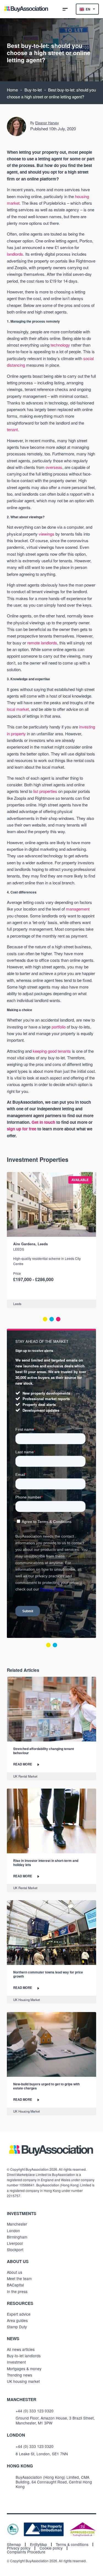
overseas (54, 467)
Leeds (19, 1249)
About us (15, 2272)
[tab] (45, 1319)
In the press (17, 2291)
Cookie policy (51, 2548)
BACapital (15, 2285)
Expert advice (19, 2314)
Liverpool (15, 2243)
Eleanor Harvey (47, 123)
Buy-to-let (33, 90)
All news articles (21, 2349)
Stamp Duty (17, 2327)
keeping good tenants (52, 1051)
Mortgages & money (24, 2369)
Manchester (17, 2224)
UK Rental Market (25, 1776)
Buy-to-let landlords (24, 2356)
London (13, 2231)
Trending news (20, 2375)
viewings (47, 534)
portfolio (59, 1027)
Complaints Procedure (26, 2552)
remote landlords (42, 643)
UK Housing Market (27, 2000)
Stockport (15, 2250)
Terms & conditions (72, 2545)
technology (60, 345)
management (78, 909)
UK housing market (23, 2381)
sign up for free (22, 1129)
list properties (45, 791)
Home (12, 90)
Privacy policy (19, 2548)
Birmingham (17, 2237)
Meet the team (19, 2278)
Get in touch (43, 1122)
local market (18, 709)
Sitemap (14, 2545)
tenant (12, 429)
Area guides (17, 2320)
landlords (15, 254)
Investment (16, 2362)
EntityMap (38, 2545)
